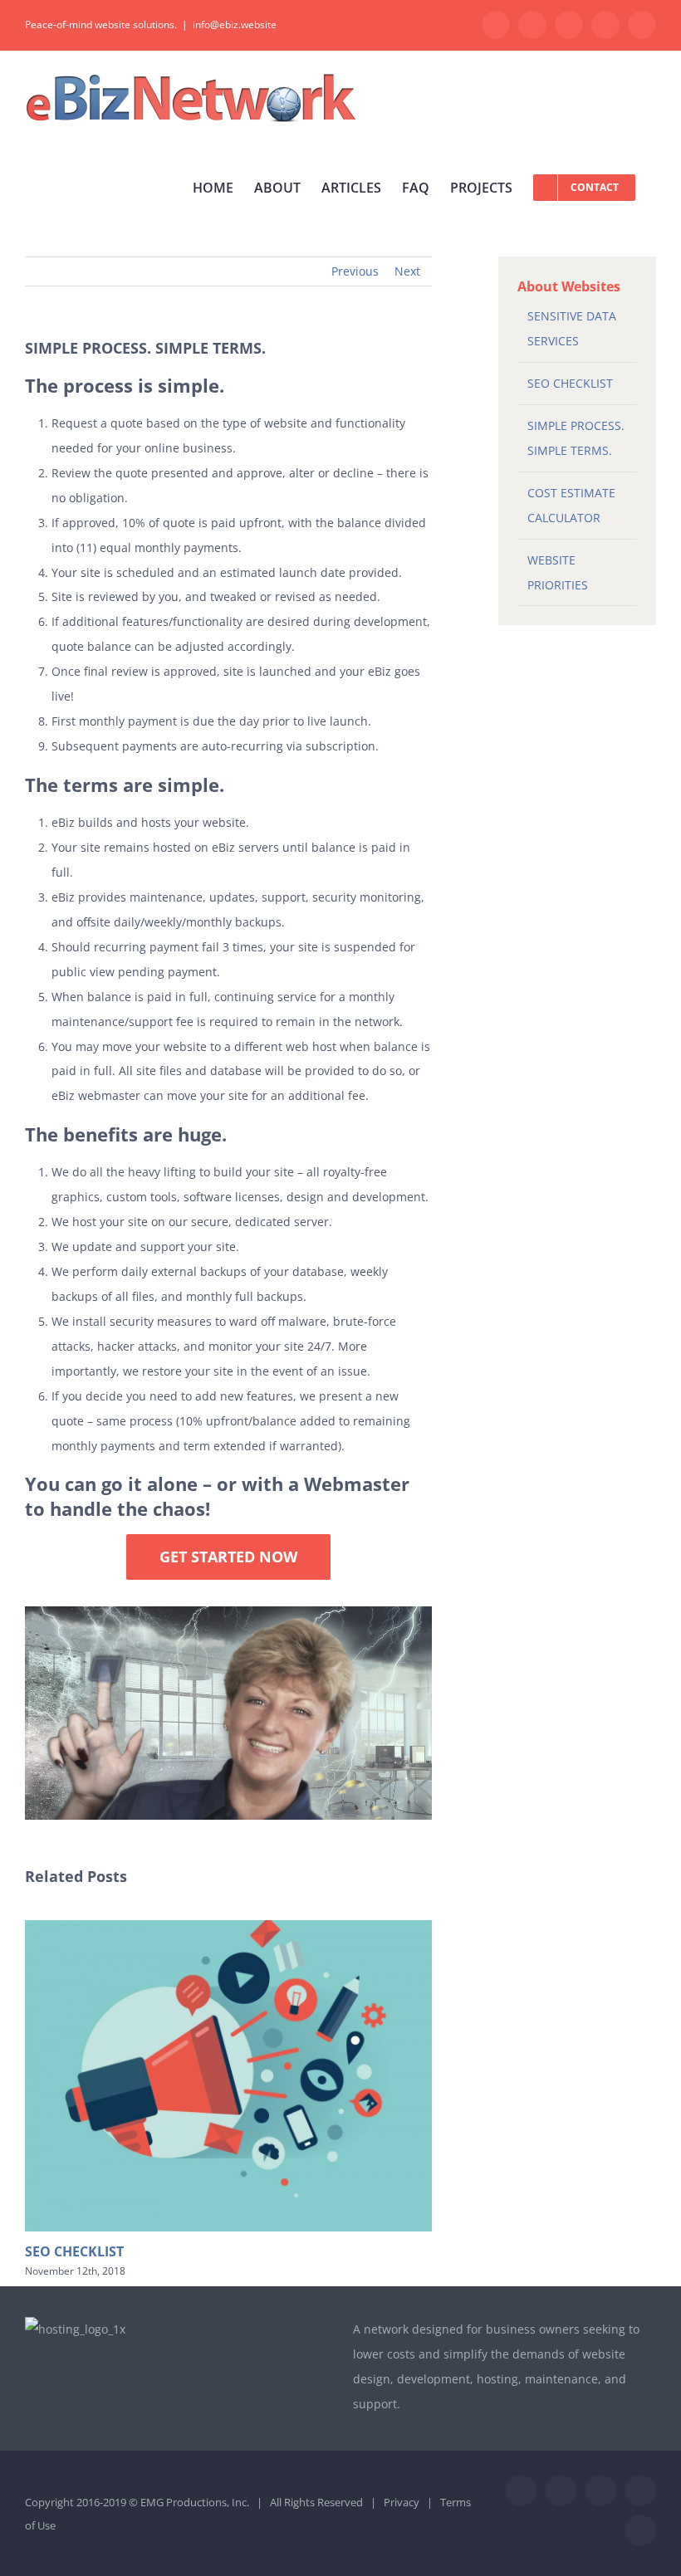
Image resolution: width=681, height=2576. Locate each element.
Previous (355, 271)
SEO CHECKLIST (74, 2251)
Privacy (402, 2502)
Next (407, 271)
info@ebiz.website (235, 24)
